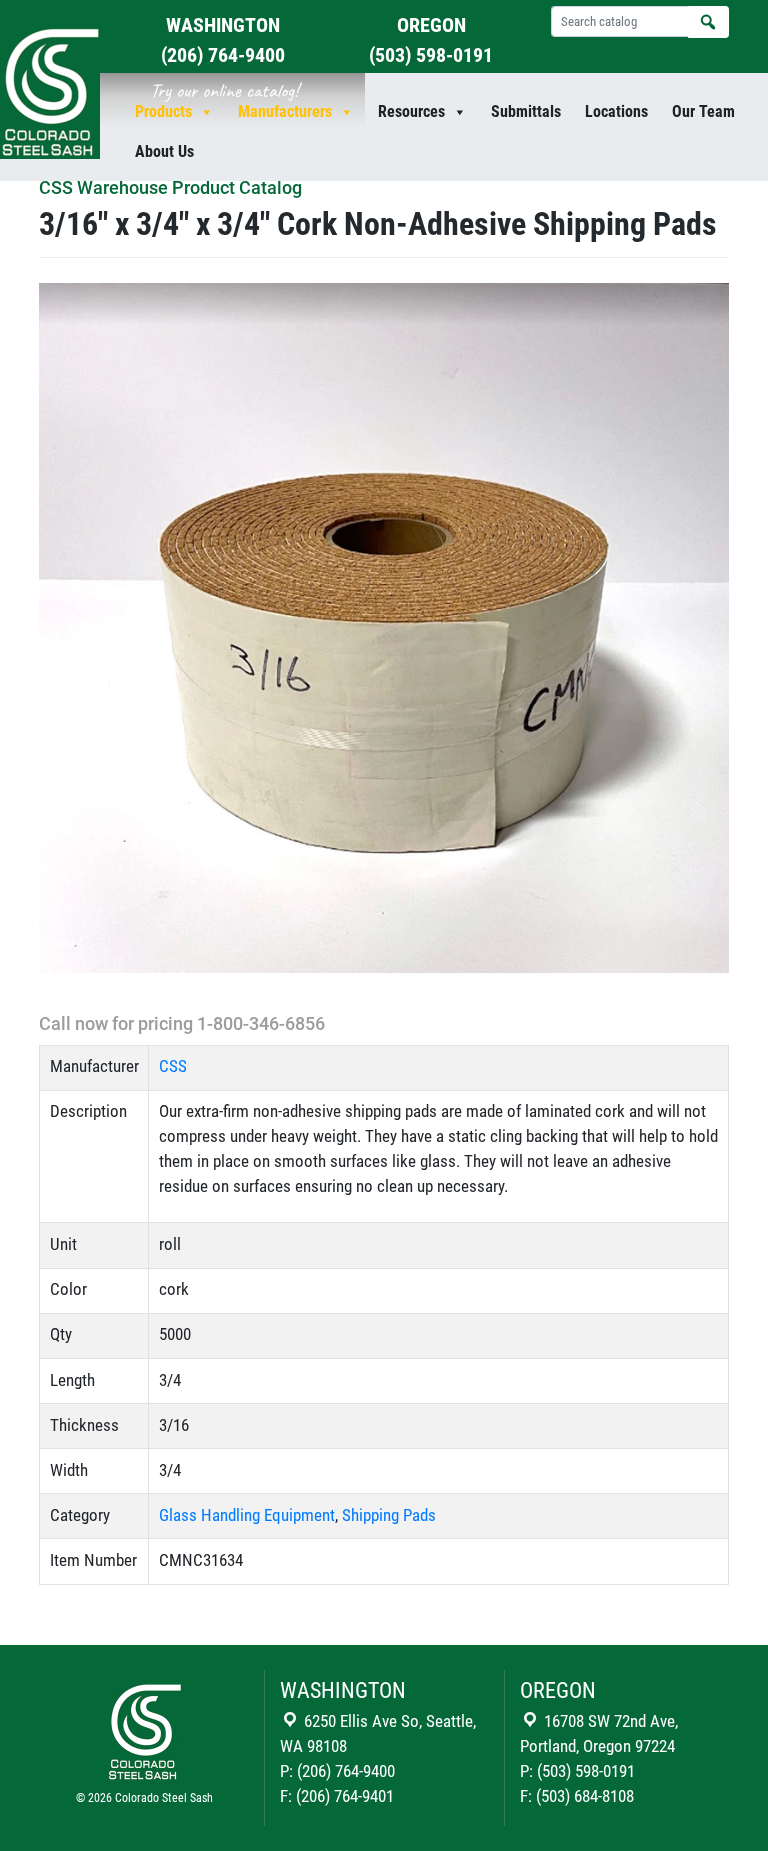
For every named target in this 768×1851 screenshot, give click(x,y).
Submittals (526, 111)
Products (163, 111)
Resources (411, 111)
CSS (173, 1066)
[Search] (708, 22)
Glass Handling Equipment (247, 1515)
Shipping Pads (389, 1515)
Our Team (703, 111)
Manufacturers (285, 111)
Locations (616, 111)
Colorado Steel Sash (164, 1798)
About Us (164, 151)
